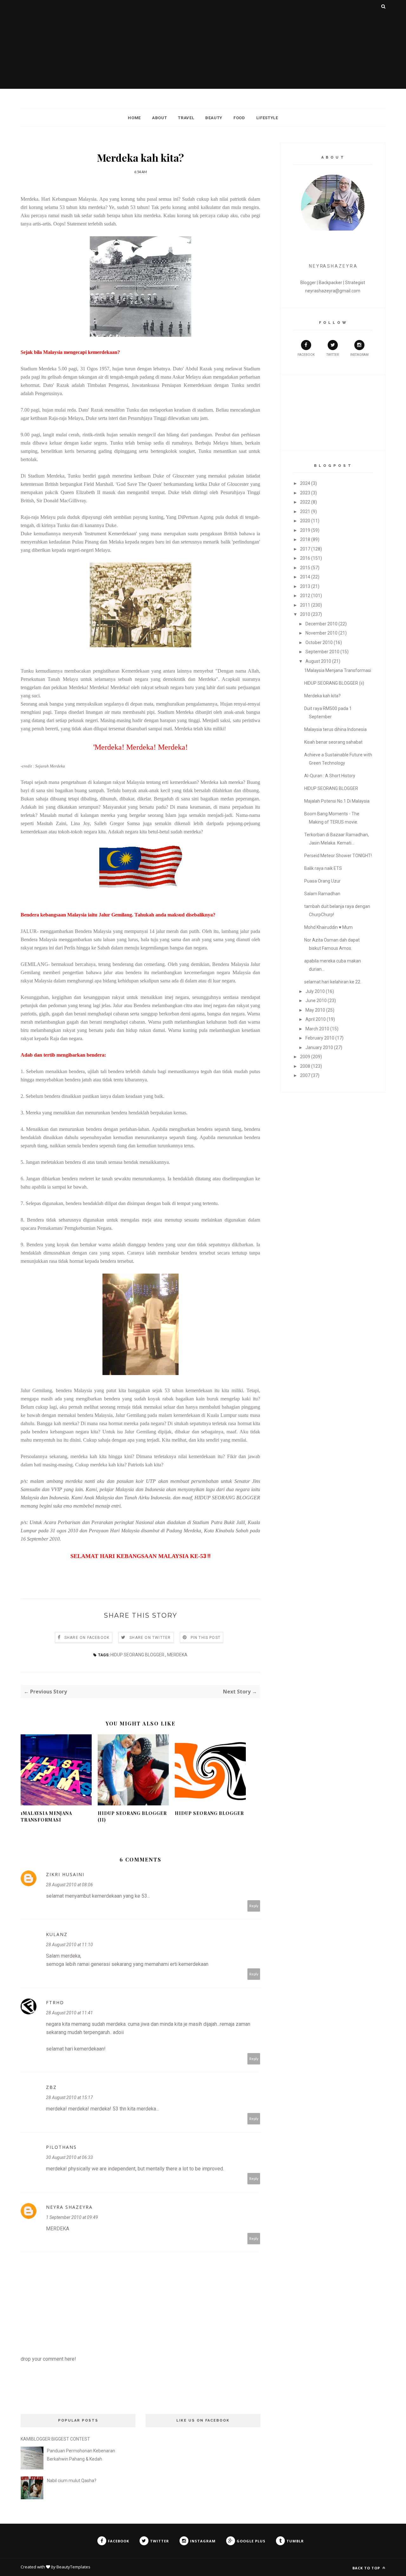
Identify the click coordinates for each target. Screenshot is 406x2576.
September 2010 (322, 652)
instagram (359, 355)
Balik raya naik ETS (323, 868)
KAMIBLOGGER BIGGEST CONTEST (55, 2439)
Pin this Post (206, 1638)
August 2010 (318, 661)
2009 (305, 1057)
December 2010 (321, 624)
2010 (305, 614)
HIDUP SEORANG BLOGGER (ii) (132, 1816)
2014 (305, 577)
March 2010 (317, 1029)
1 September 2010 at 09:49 (72, 2217)
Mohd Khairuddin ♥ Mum (328, 927)
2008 (305, 1066)
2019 (305, 530)
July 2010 (315, 991)
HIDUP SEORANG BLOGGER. (138, 1655)
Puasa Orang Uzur (322, 881)
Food (239, 118)
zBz (51, 2087)
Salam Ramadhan (322, 894)
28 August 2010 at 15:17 (69, 2097)
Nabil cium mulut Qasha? (72, 2481)
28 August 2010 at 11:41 (69, 2013)
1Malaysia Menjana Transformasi (46, 1816)
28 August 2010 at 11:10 (69, 1945)
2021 (305, 512)
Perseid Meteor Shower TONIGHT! (338, 856)
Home (134, 118)
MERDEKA (177, 1655)
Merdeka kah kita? (322, 696)
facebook (306, 355)
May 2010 (315, 1010)
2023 (305, 493)
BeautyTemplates (73, 2567)
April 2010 (316, 1019)
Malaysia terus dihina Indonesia (335, 729)
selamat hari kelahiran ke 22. (333, 982)
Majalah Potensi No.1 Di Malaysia (337, 801)
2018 (305, 539)
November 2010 (321, 633)
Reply (254, 1906)
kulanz (57, 1934)
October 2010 (319, 642)
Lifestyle (267, 118)
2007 (305, 1075)
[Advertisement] (203, 44)
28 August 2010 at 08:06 (69, 1885)
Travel (186, 118)
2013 (305, 586)
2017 (305, 549)
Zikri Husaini (65, 1874)
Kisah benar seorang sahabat (333, 742)
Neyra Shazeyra (69, 2207)
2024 (305, 483)
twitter (333, 355)
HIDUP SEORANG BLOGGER (209, 1813)
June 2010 (316, 1001)
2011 (305, 605)
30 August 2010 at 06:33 (69, 2157)
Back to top (367, 2568)
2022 (305, 502)
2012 (305, 596)
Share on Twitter (150, 1638)
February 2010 (320, 1038)
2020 (305, 521)
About (159, 118)
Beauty (214, 118)
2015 (305, 568)
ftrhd (55, 2002)
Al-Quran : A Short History (330, 776)
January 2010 (319, 1047)
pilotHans (61, 2147)
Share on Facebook (87, 1638)
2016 (305, 558)
